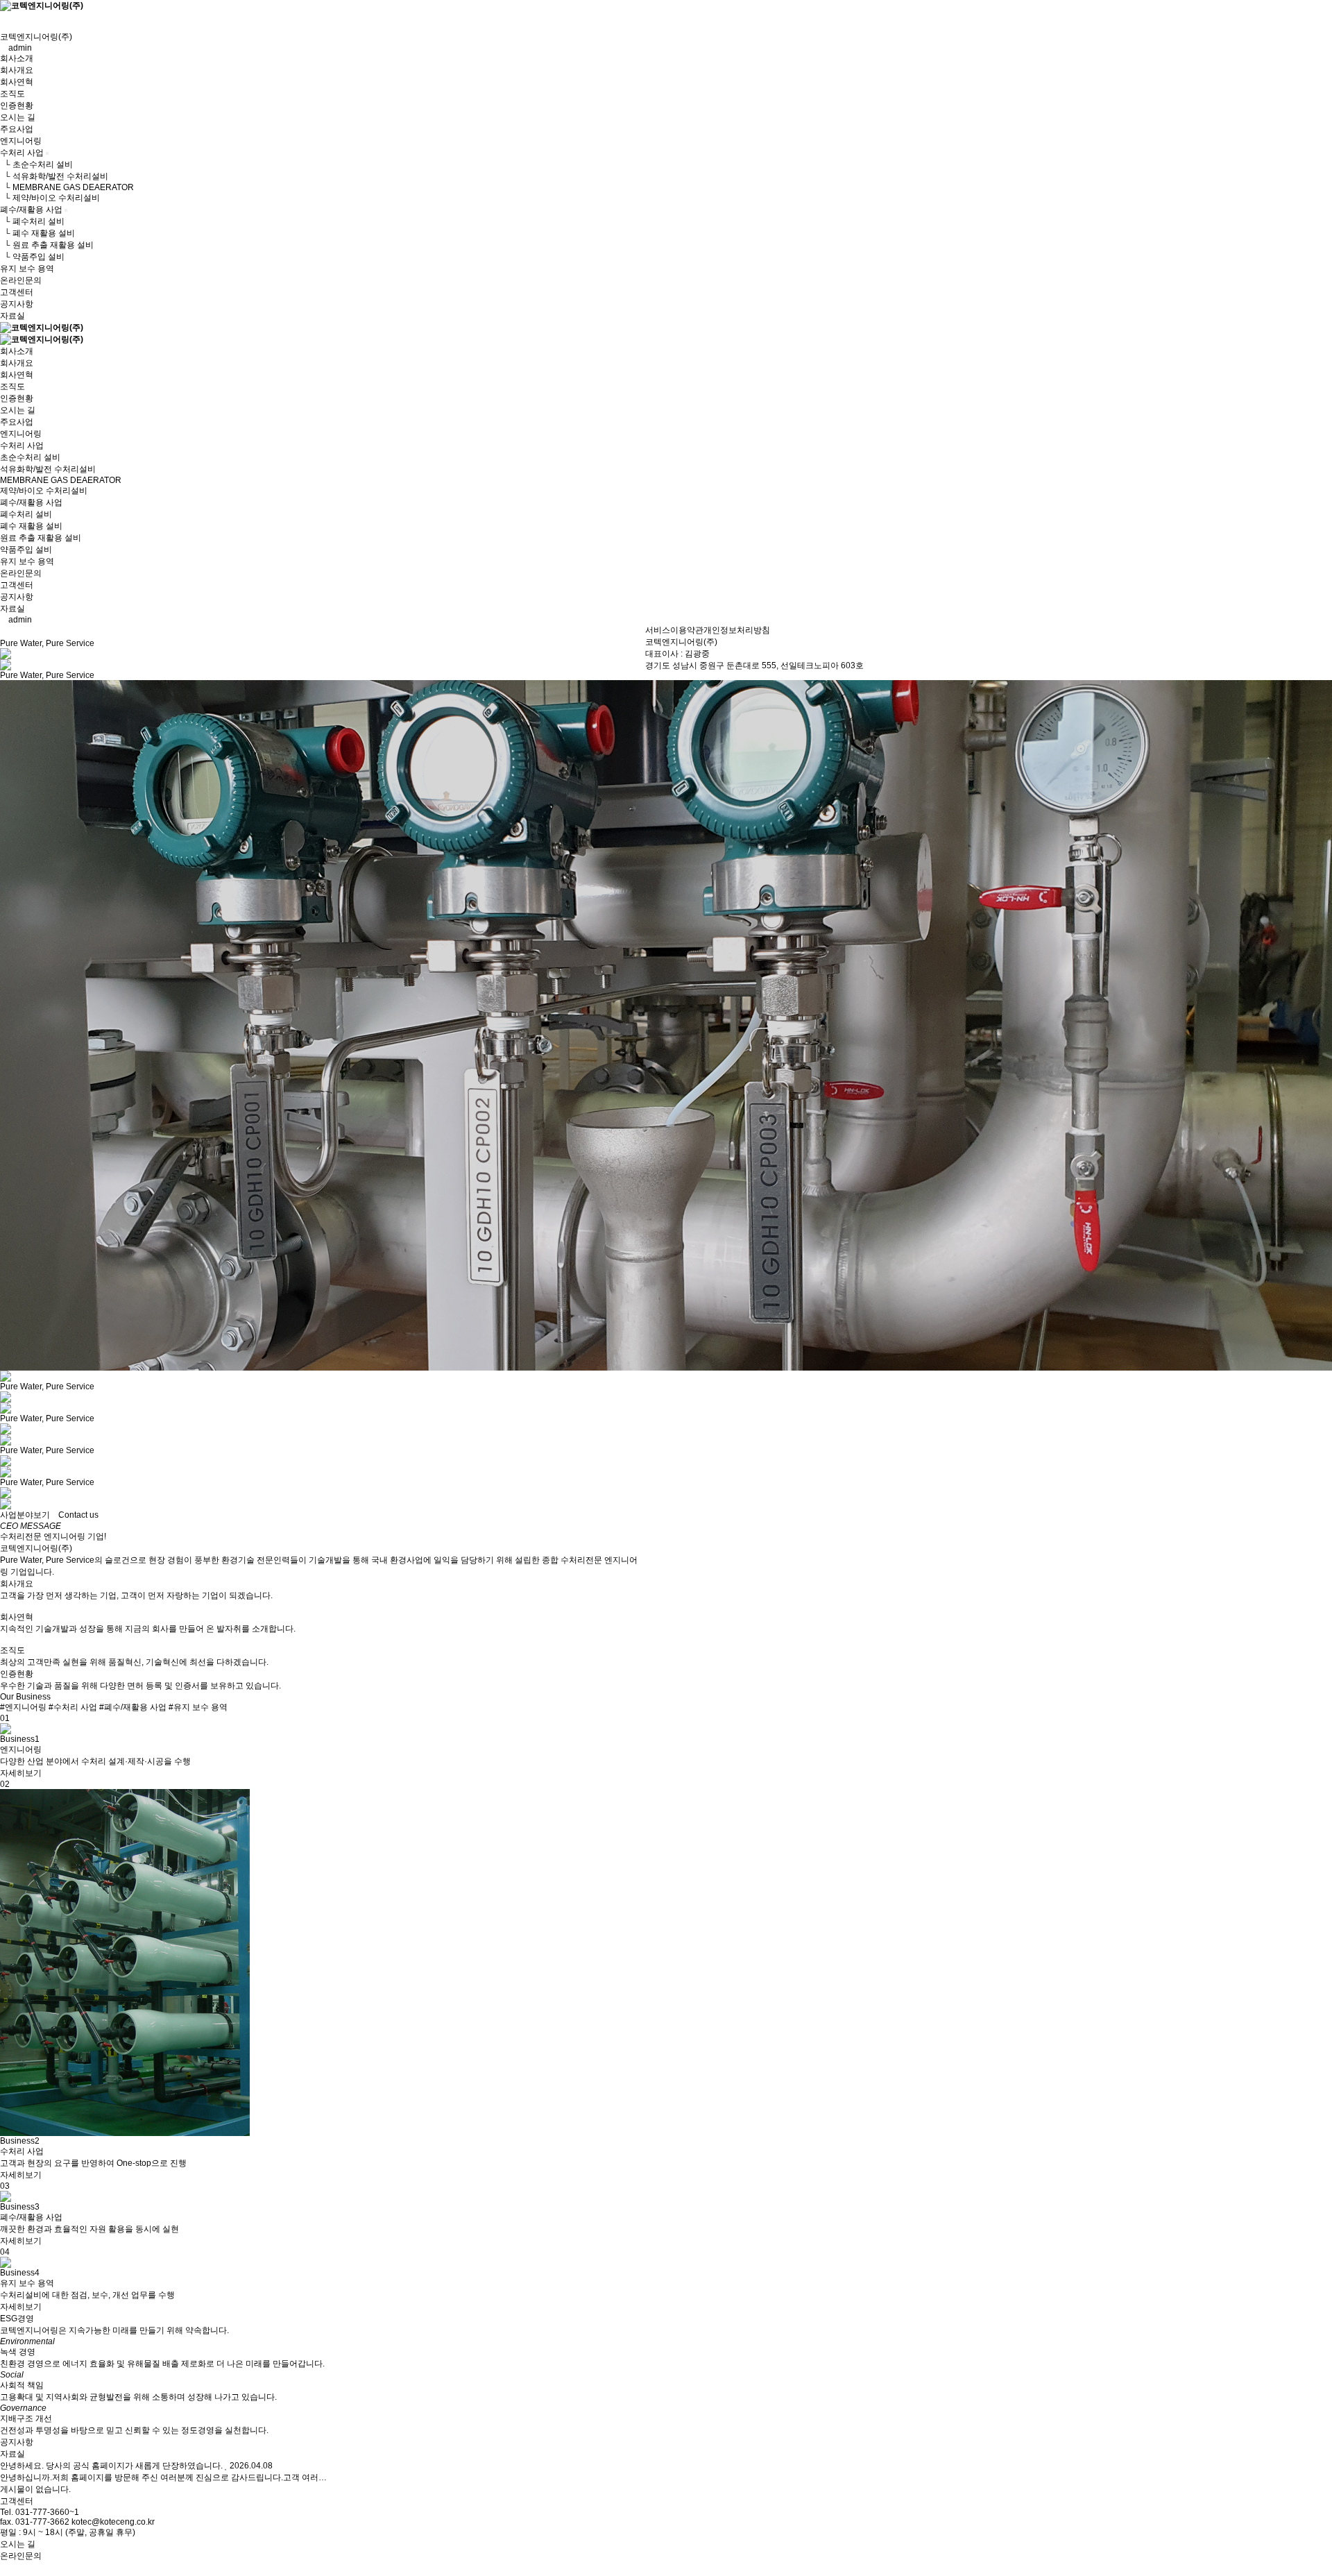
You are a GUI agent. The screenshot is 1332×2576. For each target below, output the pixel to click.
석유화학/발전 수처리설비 (48, 469)
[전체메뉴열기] (3, 17)
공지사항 (17, 304)
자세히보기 (21, 1773)
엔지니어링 (21, 141)
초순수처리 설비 (30, 457)
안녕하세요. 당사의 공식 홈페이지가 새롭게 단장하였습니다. (111, 2466)
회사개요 (17, 70)
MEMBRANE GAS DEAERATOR (61, 480)
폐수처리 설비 (26, 514)
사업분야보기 (25, 1515)
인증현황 (17, 105)
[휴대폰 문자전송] (3, 26)
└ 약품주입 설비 (32, 257)
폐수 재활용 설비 (31, 526)
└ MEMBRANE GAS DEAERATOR (67, 187)
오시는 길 (18, 117)
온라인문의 (21, 280)
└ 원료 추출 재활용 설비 (47, 245)
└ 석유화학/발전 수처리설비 (54, 176)
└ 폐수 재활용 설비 (37, 233)
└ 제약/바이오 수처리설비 (50, 198)
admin (19, 48)
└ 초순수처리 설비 (36, 164)
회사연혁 (17, 82)
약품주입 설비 (26, 550)
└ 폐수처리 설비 (32, 221)
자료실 (12, 316)
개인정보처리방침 (737, 630)
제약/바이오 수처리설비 (44, 491)
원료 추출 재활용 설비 (41, 538)
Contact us (78, 1515)
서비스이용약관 (674, 630)
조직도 (12, 94)
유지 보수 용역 (27, 269)
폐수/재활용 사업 (31, 210)
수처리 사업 (22, 153)
